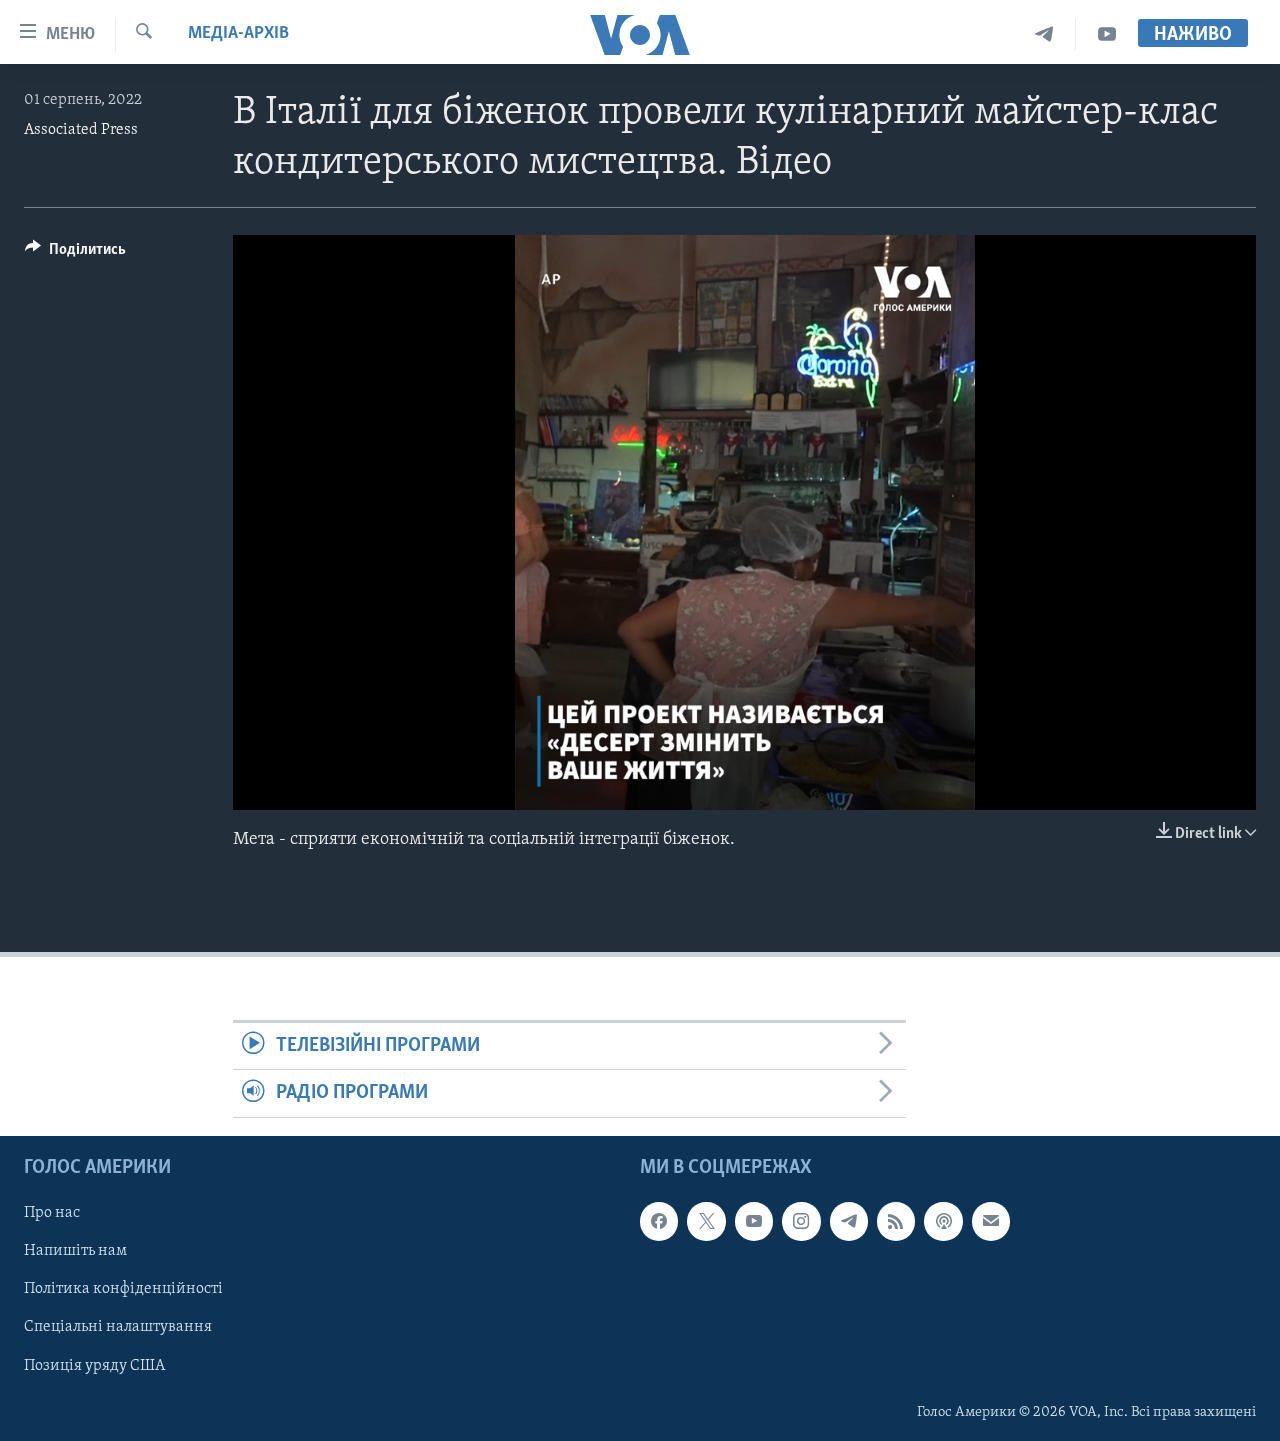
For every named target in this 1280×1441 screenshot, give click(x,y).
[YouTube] (1107, 34)
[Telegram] (1044, 34)
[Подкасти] (943, 1221)
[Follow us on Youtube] (754, 1221)
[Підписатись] (991, 1221)
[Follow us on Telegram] (849, 1221)
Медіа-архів (238, 34)
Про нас (52, 1213)
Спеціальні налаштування (118, 1327)
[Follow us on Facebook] (659, 1221)
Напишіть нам (75, 1251)
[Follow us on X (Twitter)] (706, 1221)
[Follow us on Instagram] (801, 1221)
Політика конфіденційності (123, 1289)
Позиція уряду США (94, 1365)
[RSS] (896, 1221)
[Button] (75, 254)
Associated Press (81, 130)
